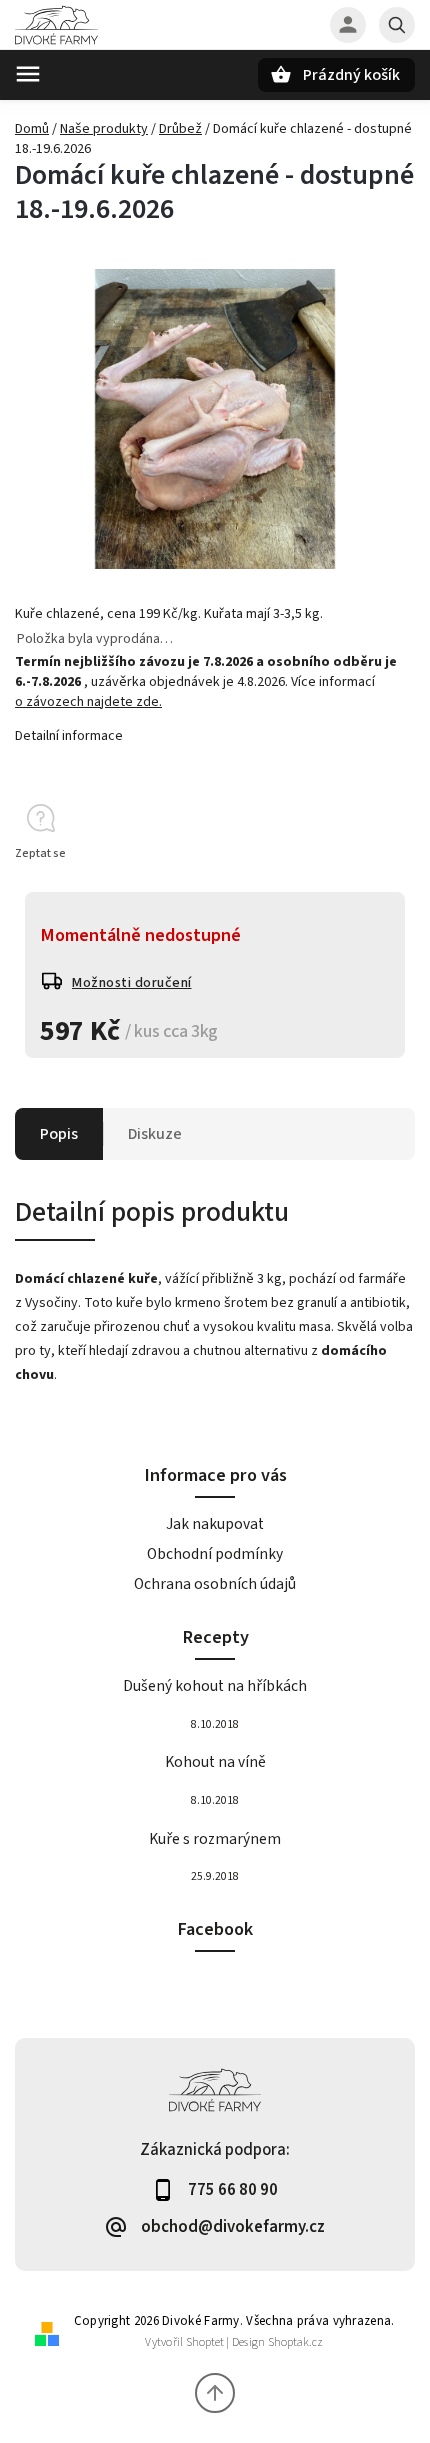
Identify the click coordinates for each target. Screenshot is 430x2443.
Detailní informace (69, 736)
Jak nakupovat (215, 1524)
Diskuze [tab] (155, 1134)
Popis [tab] (59, 1134)
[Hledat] (397, 25)
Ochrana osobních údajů (215, 1584)
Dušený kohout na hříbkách (215, 1686)
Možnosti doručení (132, 983)
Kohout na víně (215, 1762)
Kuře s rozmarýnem (215, 1839)
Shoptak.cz (295, 2342)
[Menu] (28, 74)
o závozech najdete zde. (88, 702)
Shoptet (205, 2342)
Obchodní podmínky (215, 1554)
